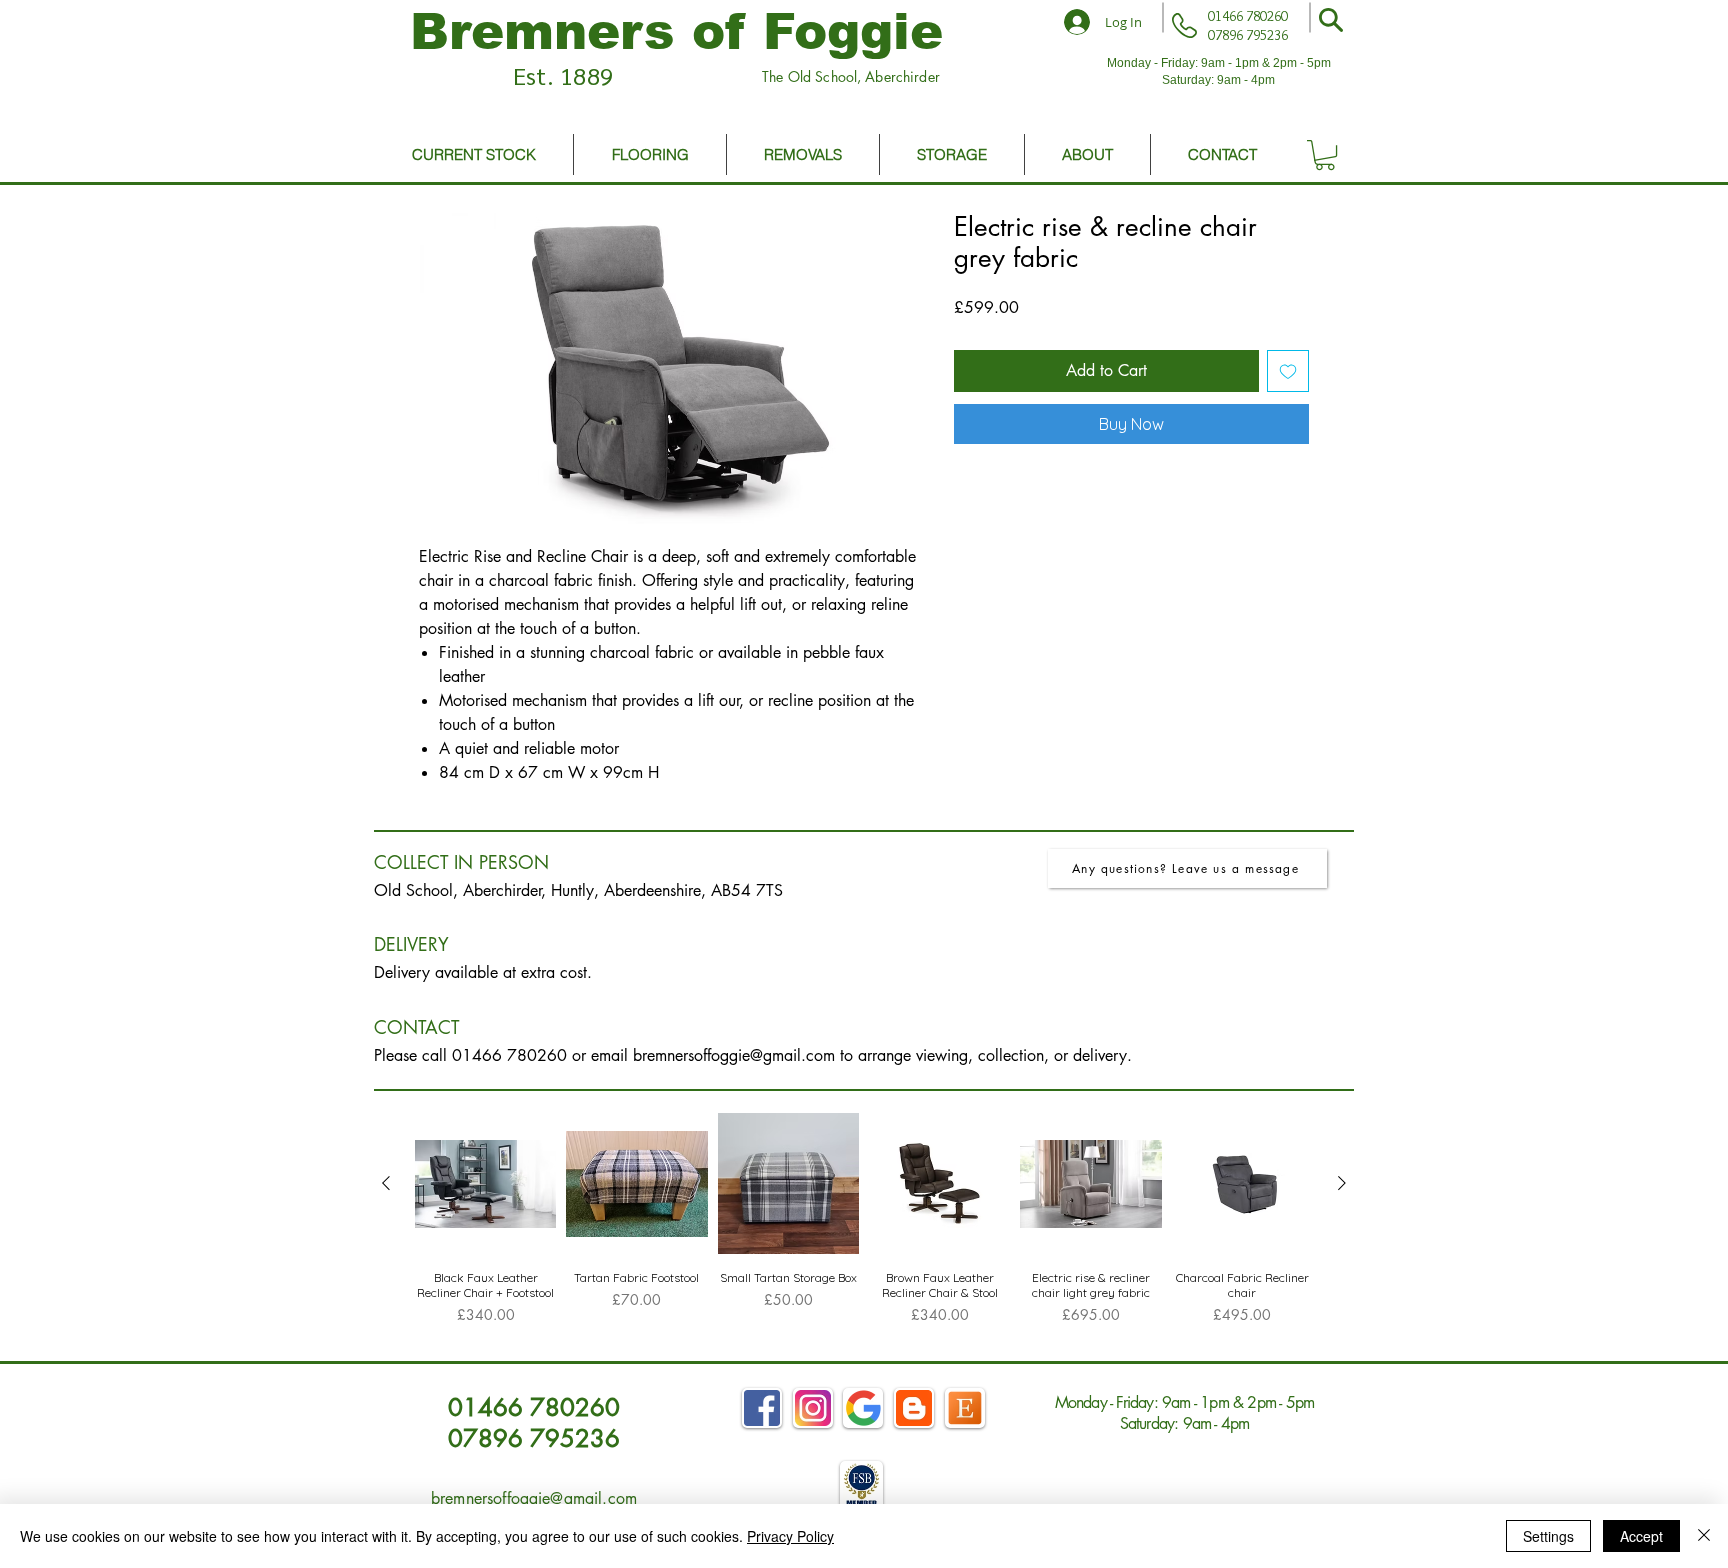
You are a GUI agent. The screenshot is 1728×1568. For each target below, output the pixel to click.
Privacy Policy (790, 1536)
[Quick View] (485, 1183)
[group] (864, 1228)
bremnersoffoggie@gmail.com (734, 1055)
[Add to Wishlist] (1288, 371)
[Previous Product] (386, 1183)
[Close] (1704, 1536)
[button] (1331, 20)
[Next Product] (1342, 1183)
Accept (1641, 1536)
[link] (1325, 155)
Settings (1548, 1536)
